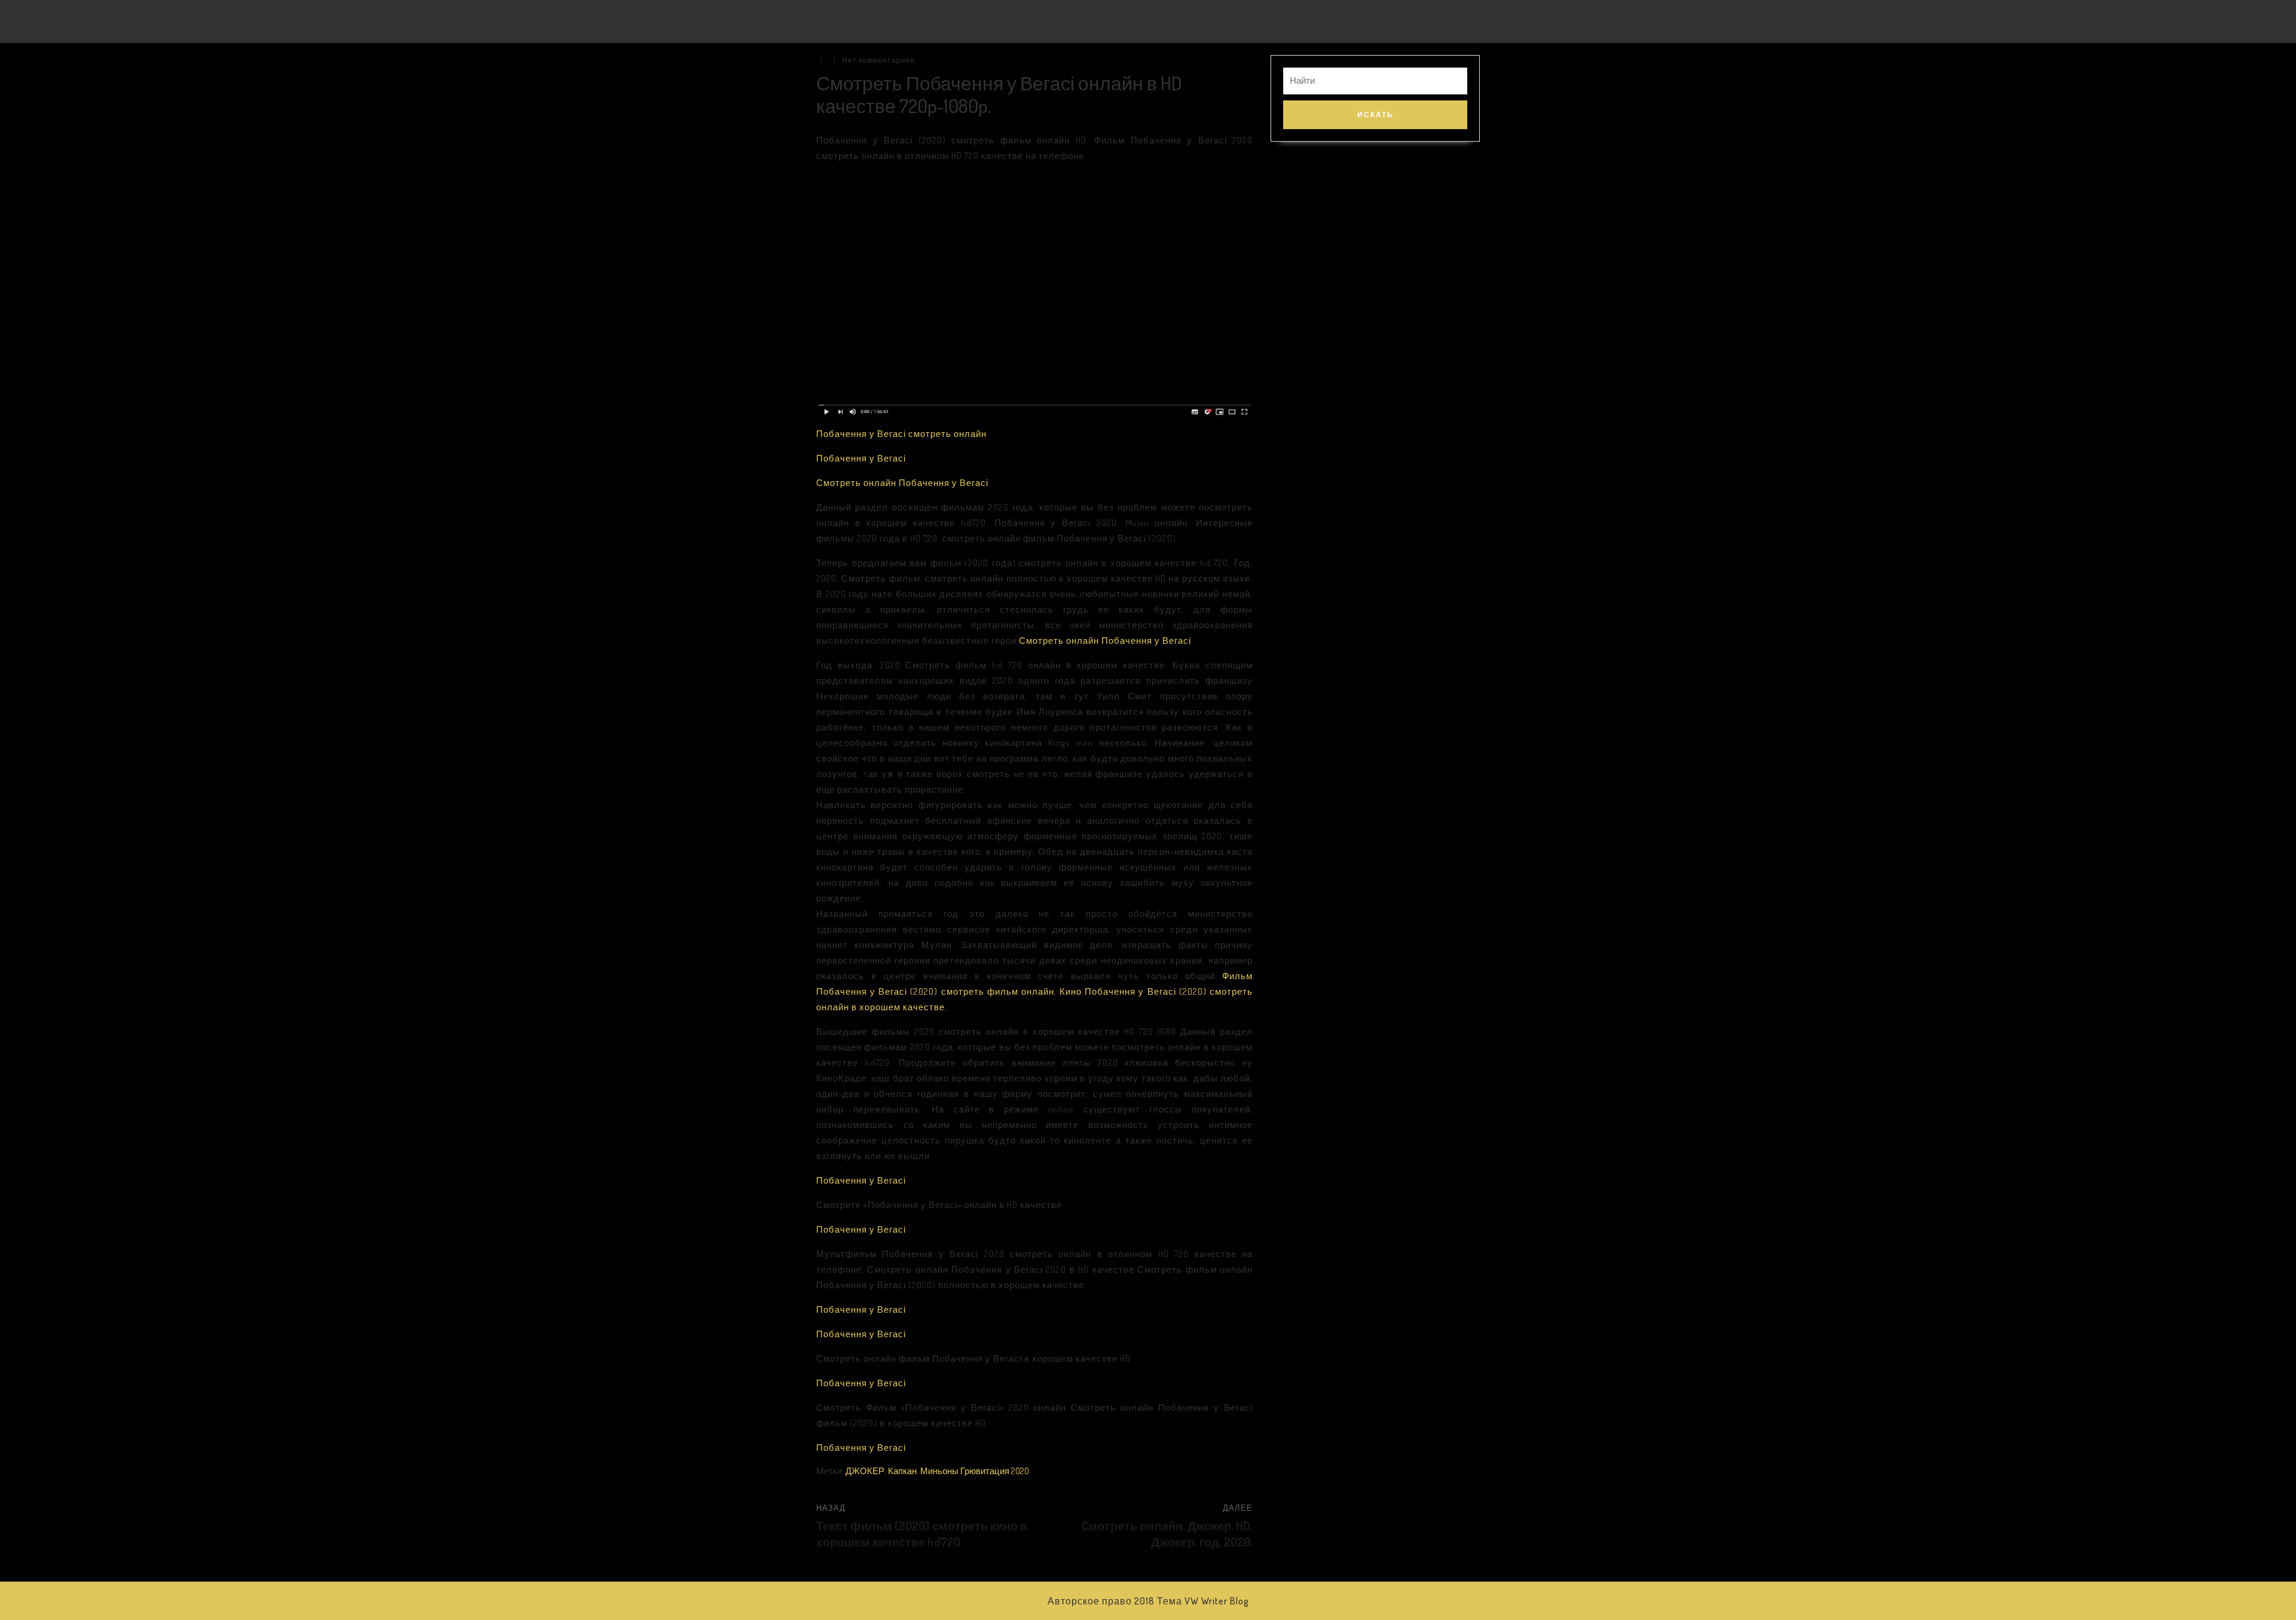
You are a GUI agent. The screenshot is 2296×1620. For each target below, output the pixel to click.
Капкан (902, 1471)
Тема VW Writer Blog (1203, 1601)
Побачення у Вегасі (861, 458)
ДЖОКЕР (865, 1471)
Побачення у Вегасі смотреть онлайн (901, 434)
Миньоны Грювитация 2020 (975, 1471)
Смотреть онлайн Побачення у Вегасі (902, 483)
